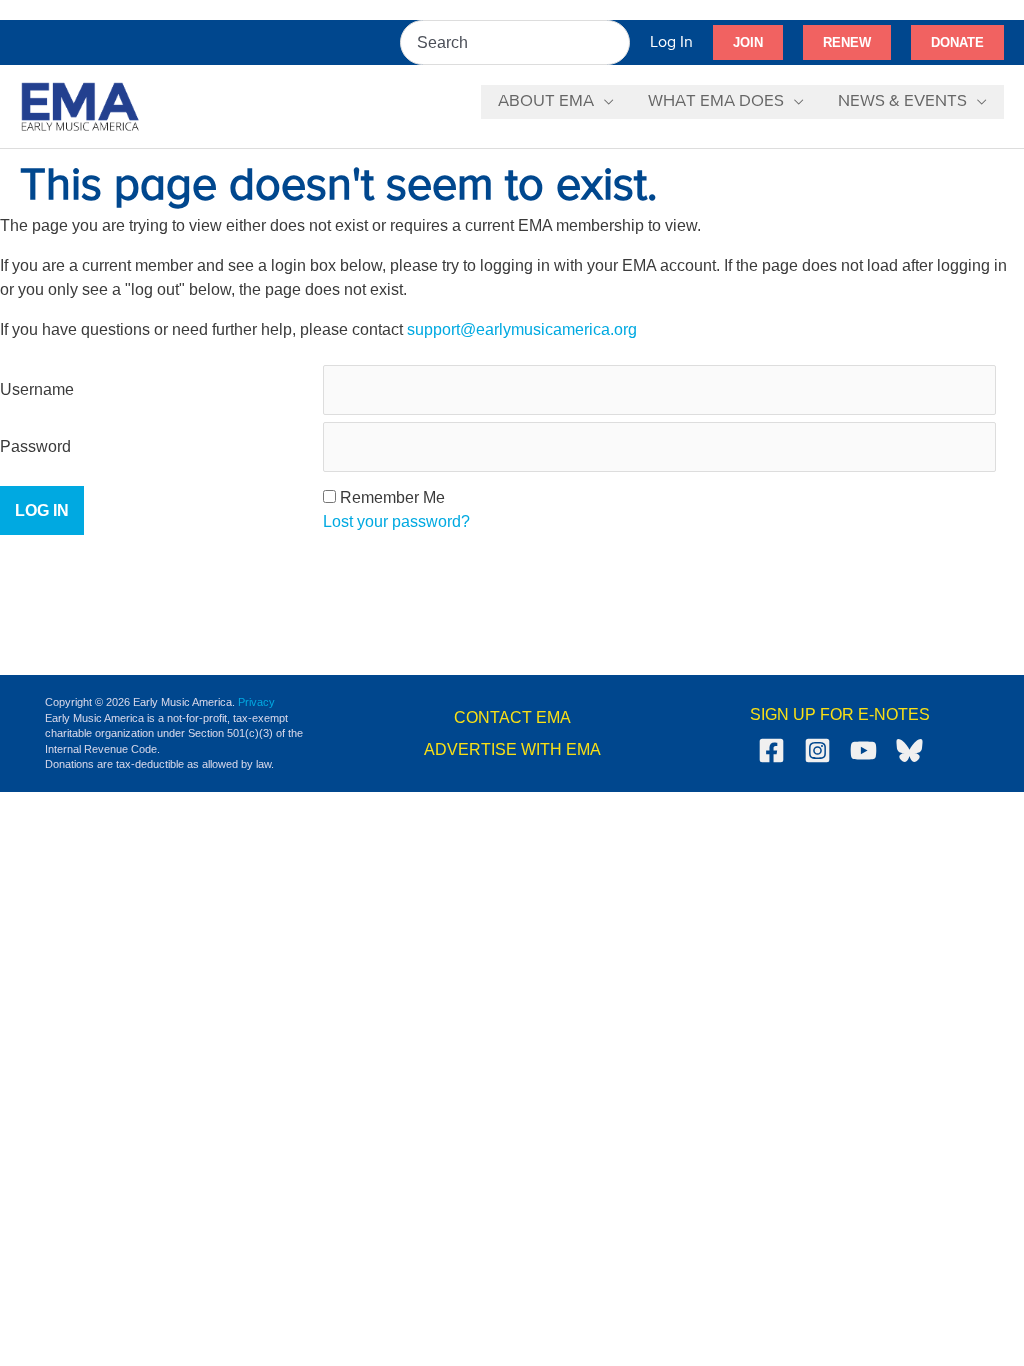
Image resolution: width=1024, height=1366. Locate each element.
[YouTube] (863, 750)
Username (37, 389)
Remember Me (392, 497)
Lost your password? (396, 521)
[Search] (616, 42)
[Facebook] (771, 750)
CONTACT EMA (512, 717)
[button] (748, 43)
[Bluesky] (909, 750)
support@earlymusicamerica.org (522, 329)
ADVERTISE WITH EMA (512, 749)
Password (35, 446)
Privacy (256, 702)
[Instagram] (817, 750)
